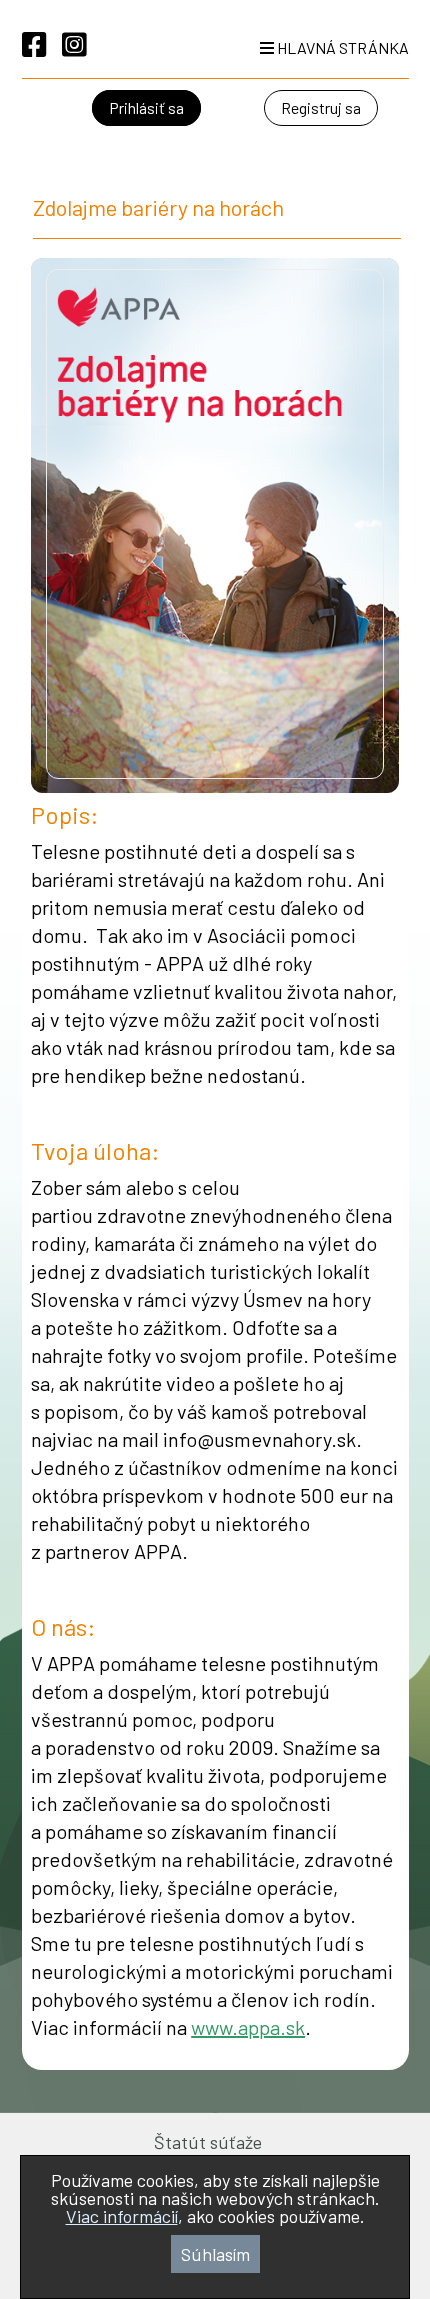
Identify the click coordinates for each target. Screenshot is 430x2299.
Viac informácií (122, 2216)
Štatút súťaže (208, 2142)
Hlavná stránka (341, 48)
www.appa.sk (248, 2027)
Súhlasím (215, 2254)
